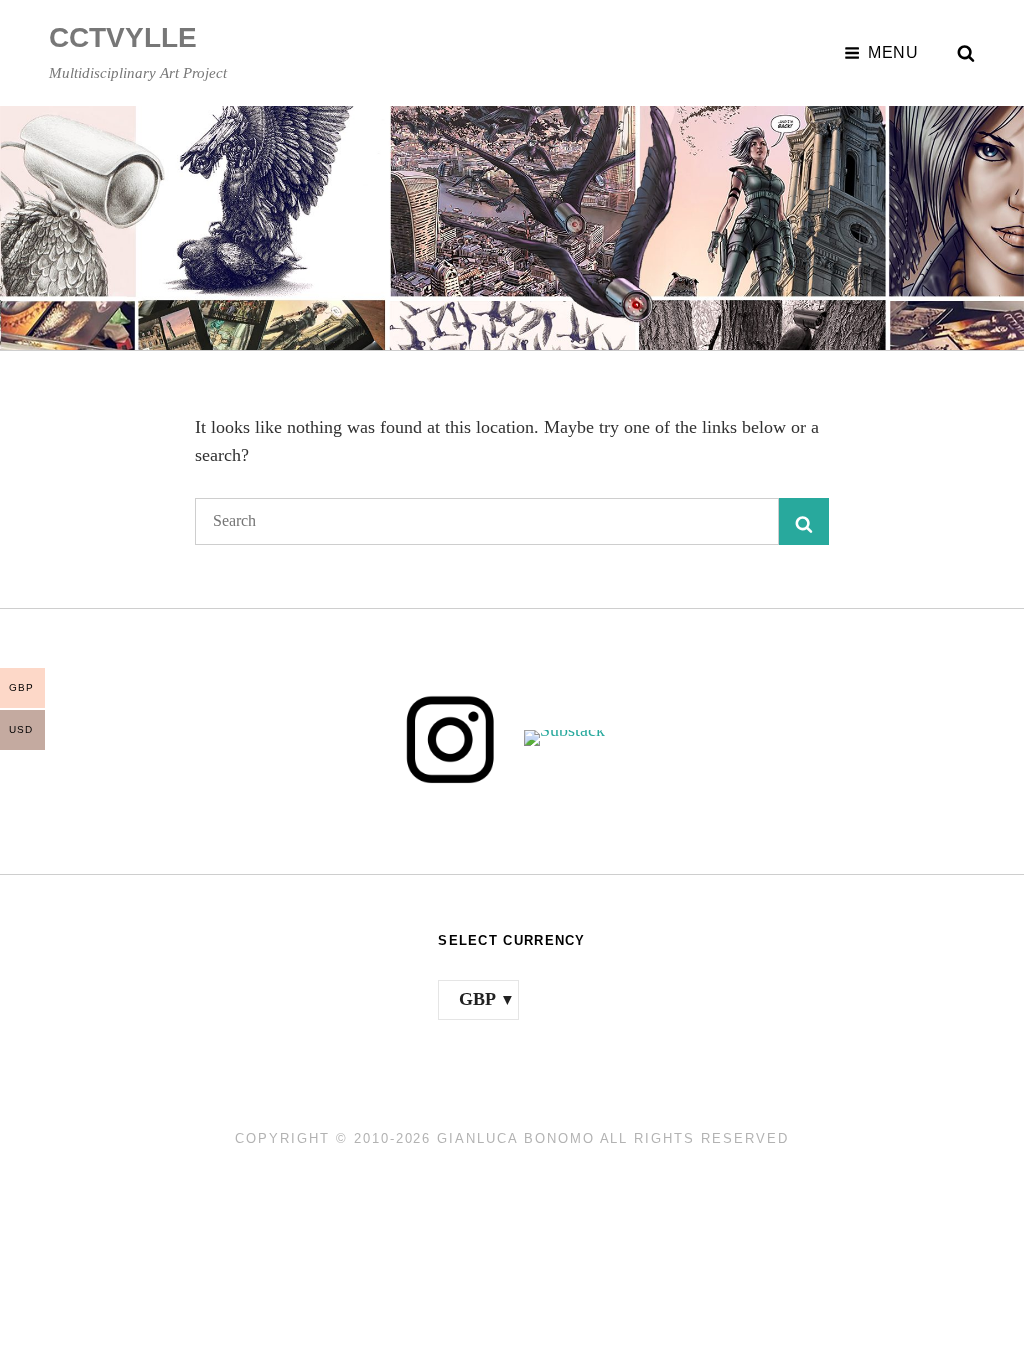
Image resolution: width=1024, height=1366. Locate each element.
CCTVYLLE (123, 37)
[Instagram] (450, 737)
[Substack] (573, 738)
